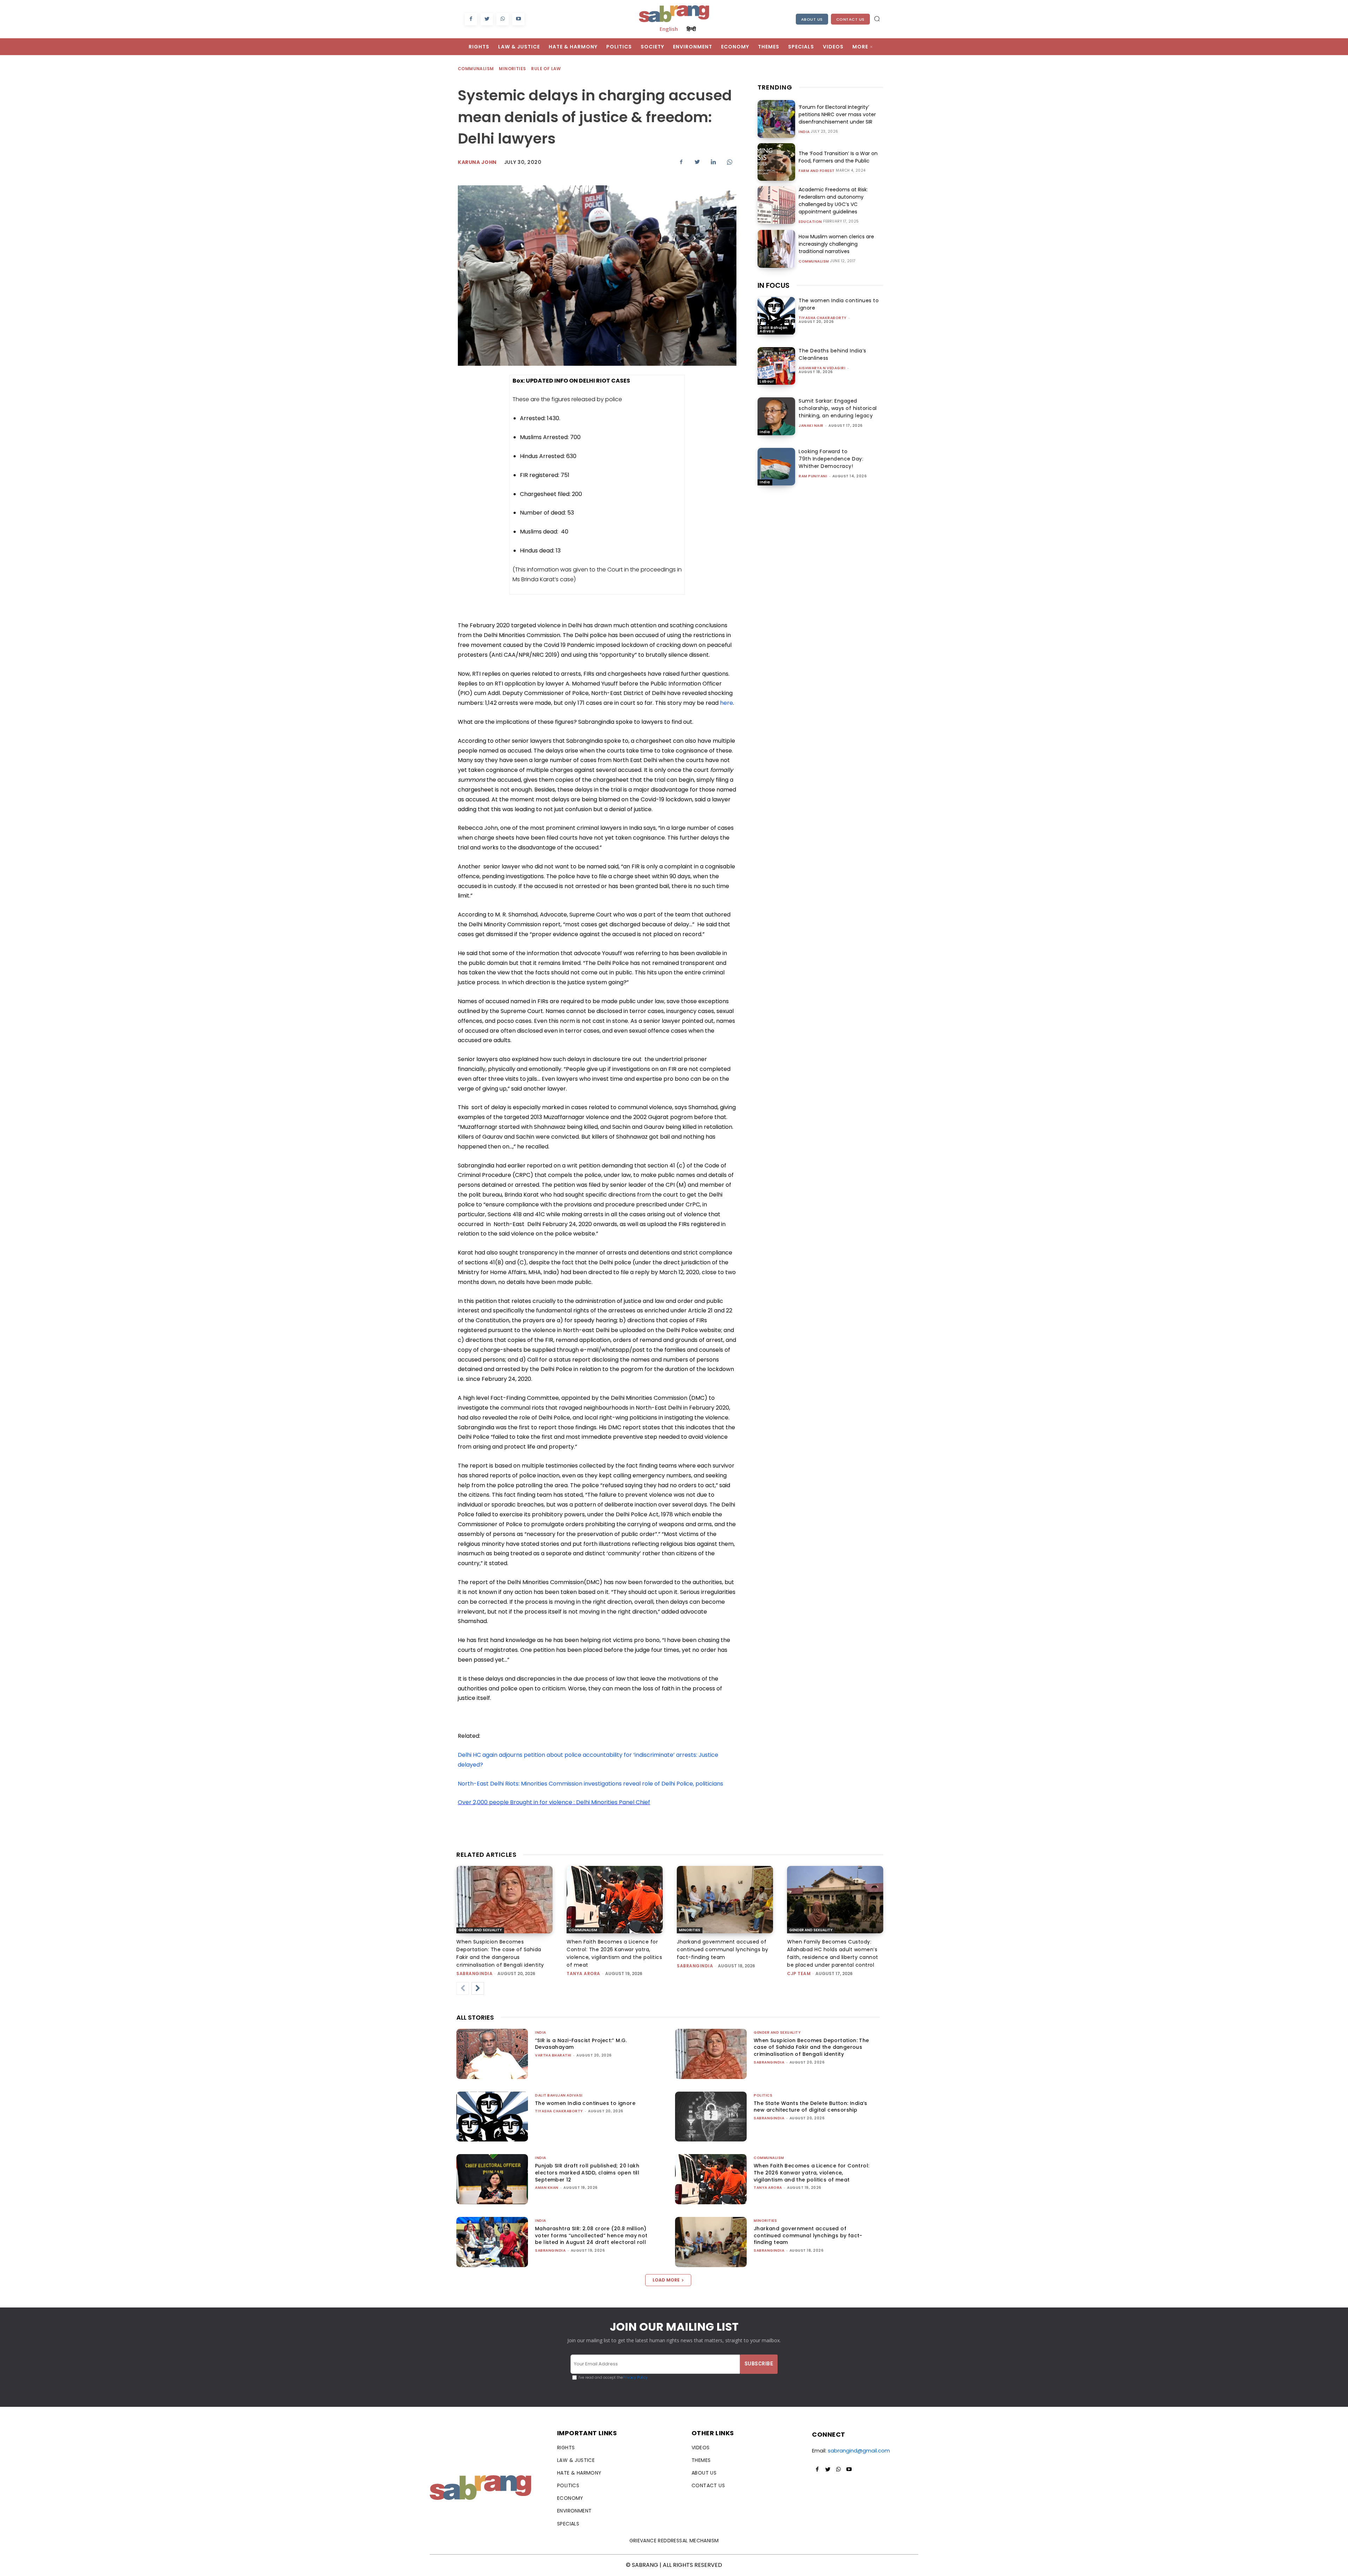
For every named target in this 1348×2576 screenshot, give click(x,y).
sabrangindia (474, 1974)
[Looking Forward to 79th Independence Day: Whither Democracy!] (776, 467)
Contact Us (850, 19)
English (669, 29)
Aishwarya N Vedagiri (822, 368)
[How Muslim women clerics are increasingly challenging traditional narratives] (776, 249)
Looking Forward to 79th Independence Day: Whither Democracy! (831, 459)
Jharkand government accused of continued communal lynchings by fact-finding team (723, 1949)
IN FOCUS (774, 285)
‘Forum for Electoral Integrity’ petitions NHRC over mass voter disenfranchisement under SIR (837, 114)
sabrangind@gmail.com (859, 2451)
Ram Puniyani (813, 476)
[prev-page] (463, 1988)
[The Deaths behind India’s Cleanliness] (776, 366)
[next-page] (478, 1988)
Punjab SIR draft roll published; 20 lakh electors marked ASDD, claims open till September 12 (587, 2173)
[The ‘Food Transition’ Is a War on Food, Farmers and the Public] (776, 162)
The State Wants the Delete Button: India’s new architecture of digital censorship (811, 2107)
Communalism (476, 69)
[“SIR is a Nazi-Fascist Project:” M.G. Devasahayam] (492, 2054)
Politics (763, 2095)
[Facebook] (471, 19)
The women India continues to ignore (585, 2103)
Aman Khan (547, 2188)
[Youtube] (518, 19)
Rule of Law (546, 69)
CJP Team (799, 1974)
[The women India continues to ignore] (776, 316)
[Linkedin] (713, 162)
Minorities (512, 69)
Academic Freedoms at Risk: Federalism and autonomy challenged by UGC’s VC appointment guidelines (833, 201)
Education (810, 222)
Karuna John (477, 162)
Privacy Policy (635, 2378)
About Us (812, 19)
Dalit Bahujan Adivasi (774, 329)
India (804, 132)
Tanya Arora (583, 1974)
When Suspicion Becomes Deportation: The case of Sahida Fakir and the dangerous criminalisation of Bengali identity (811, 2047)
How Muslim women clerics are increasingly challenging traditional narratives (836, 244)
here (726, 703)
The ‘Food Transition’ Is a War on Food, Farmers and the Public (838, 157)
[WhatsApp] (503, 19)
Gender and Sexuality (480, 1930)
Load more (666, 2280)
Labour (767, 381)
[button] (877, 19)
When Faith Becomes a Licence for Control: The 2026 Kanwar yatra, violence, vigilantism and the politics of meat (811, 2173)
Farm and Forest (817, 171)
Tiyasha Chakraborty (823, 318)
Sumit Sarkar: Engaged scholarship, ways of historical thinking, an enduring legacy (838, 408)
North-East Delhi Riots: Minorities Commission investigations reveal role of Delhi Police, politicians (590, 1784)
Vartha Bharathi (553, 2055)
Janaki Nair (811, 426)
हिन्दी (691, 29)
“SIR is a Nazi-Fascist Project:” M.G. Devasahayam (581, 2044)
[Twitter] (487, 19)
